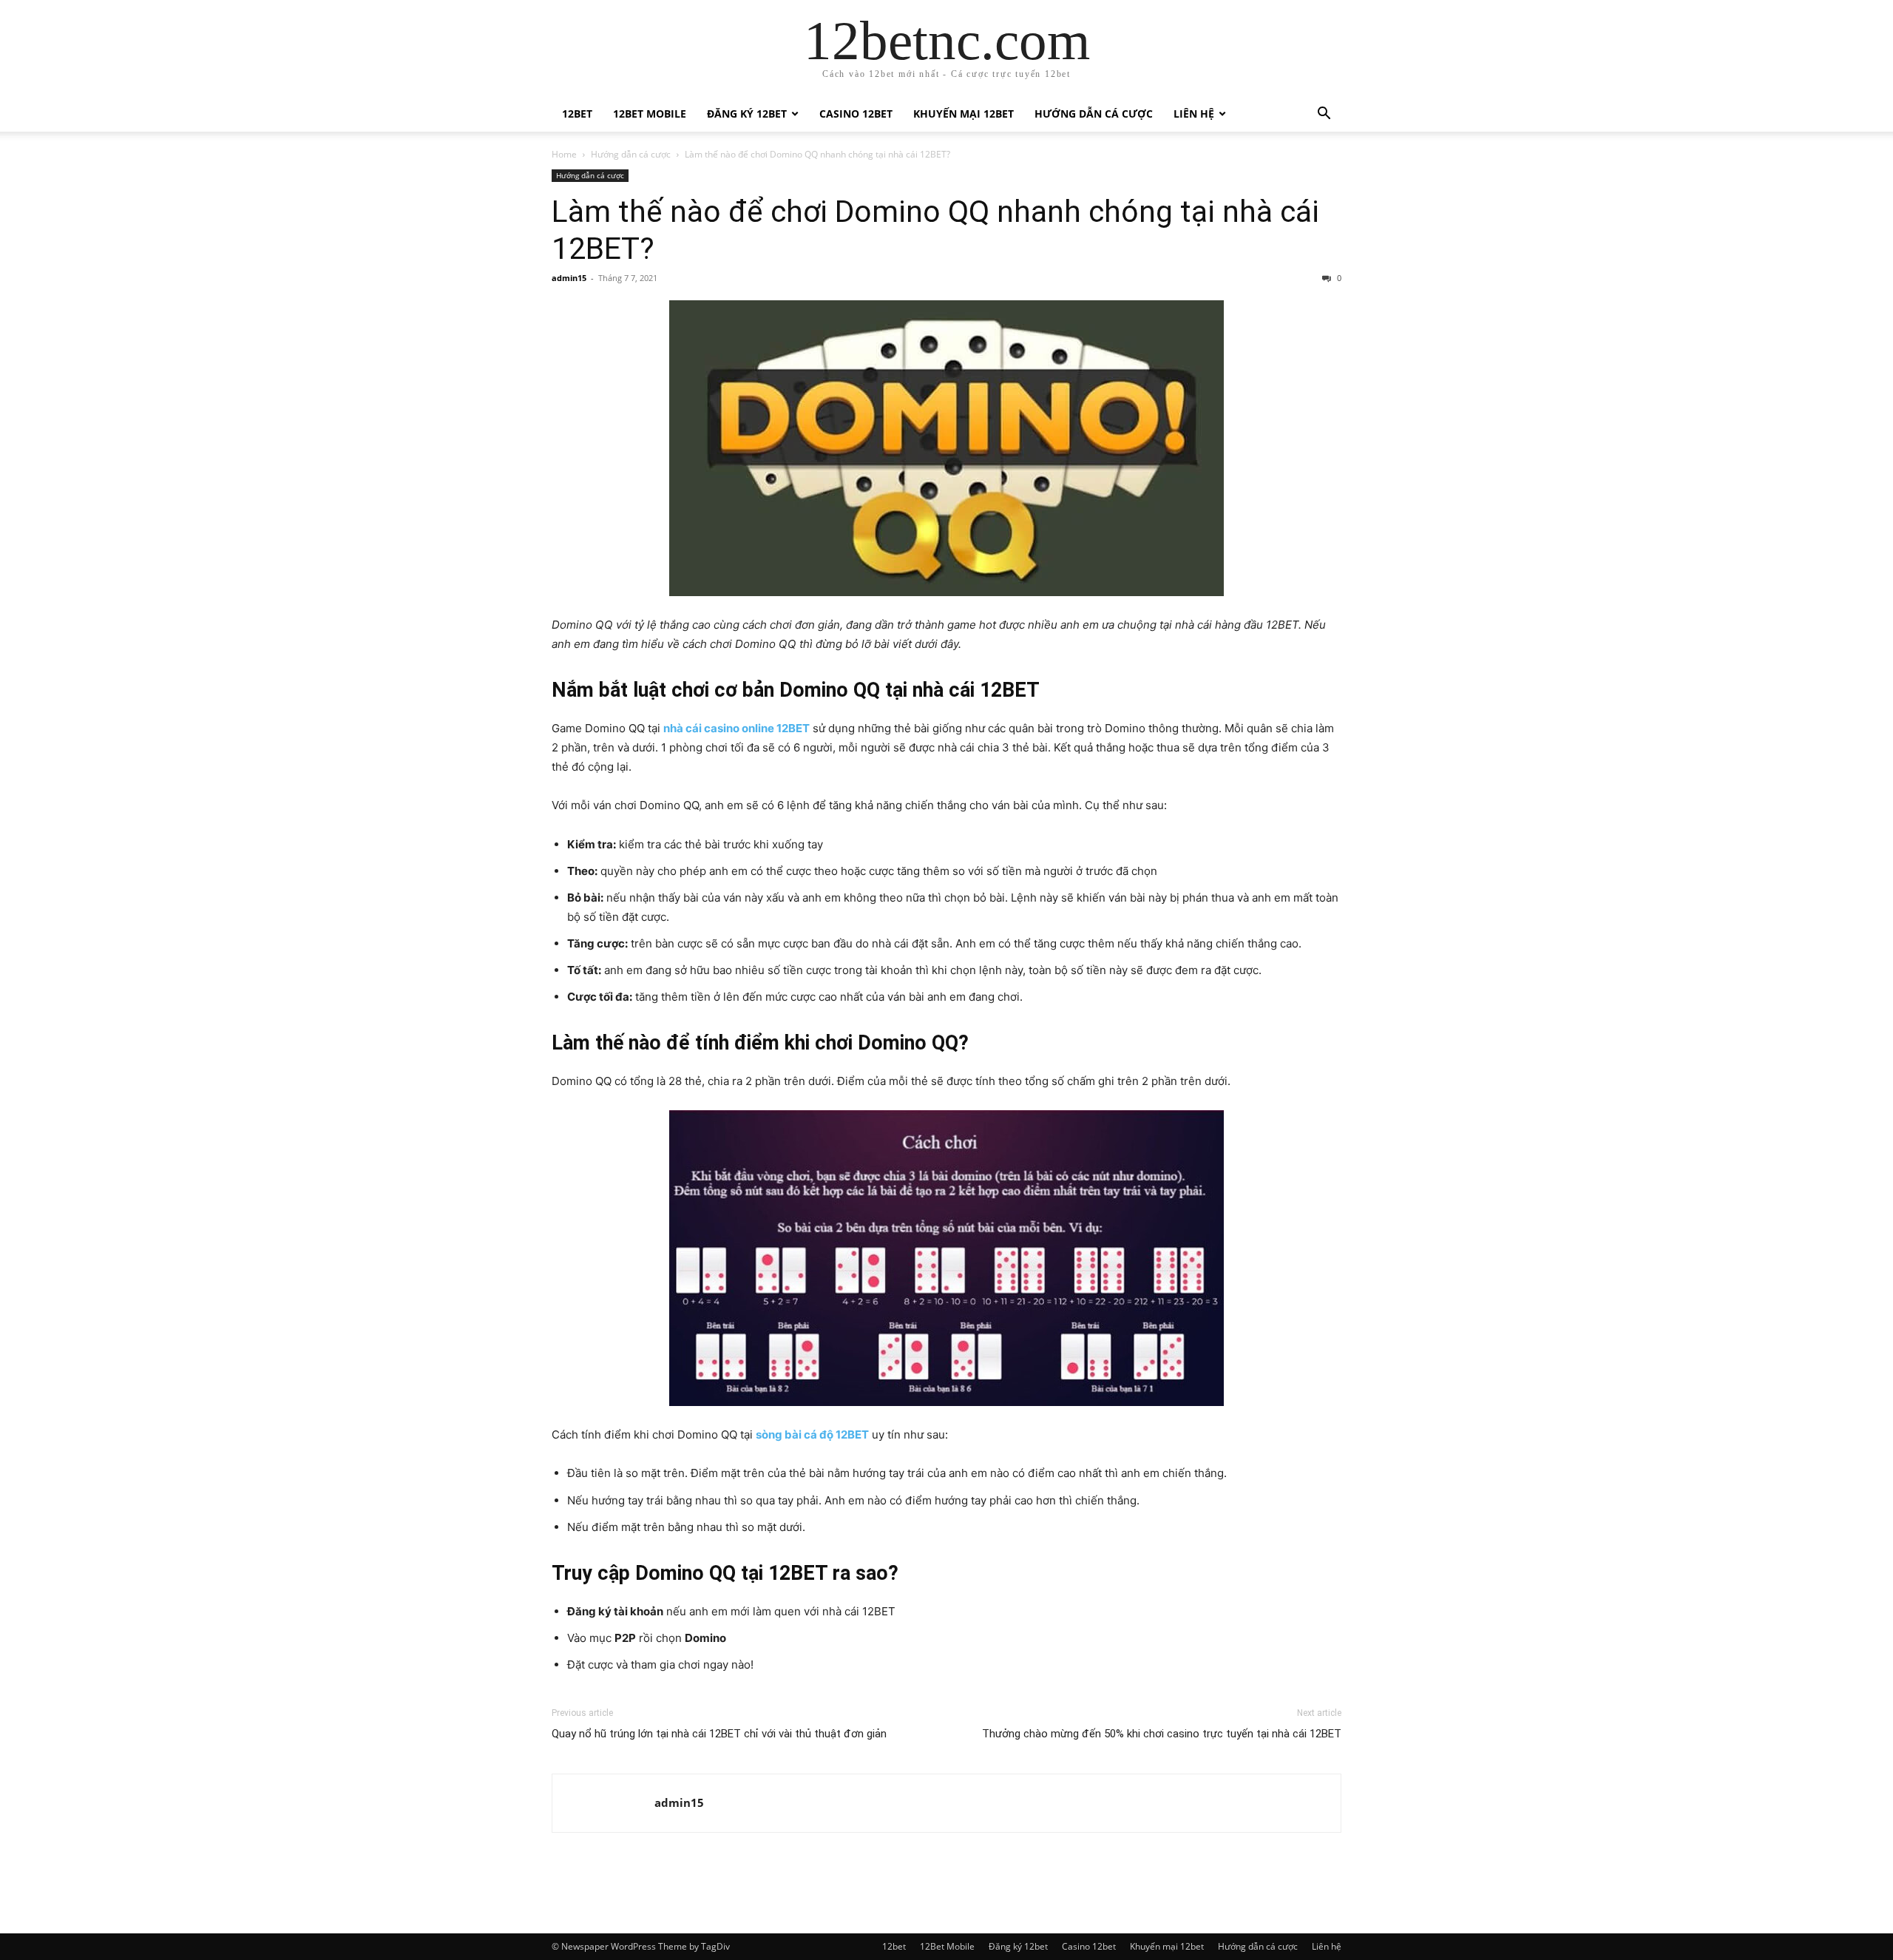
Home (564, 154)
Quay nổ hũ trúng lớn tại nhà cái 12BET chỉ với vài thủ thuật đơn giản (719, 1734)
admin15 (569, 278)
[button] (1324, 115)
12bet (577, 114)
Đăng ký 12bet (747, 114)
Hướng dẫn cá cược (1094, 114)
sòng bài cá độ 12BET (812, 1434)
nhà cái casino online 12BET (736, 728)
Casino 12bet (856, 114)
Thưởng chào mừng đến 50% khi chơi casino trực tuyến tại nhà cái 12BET (1162, 1734)
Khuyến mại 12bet (964, 114)
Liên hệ (1194, 114)
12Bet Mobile (650, 114)
